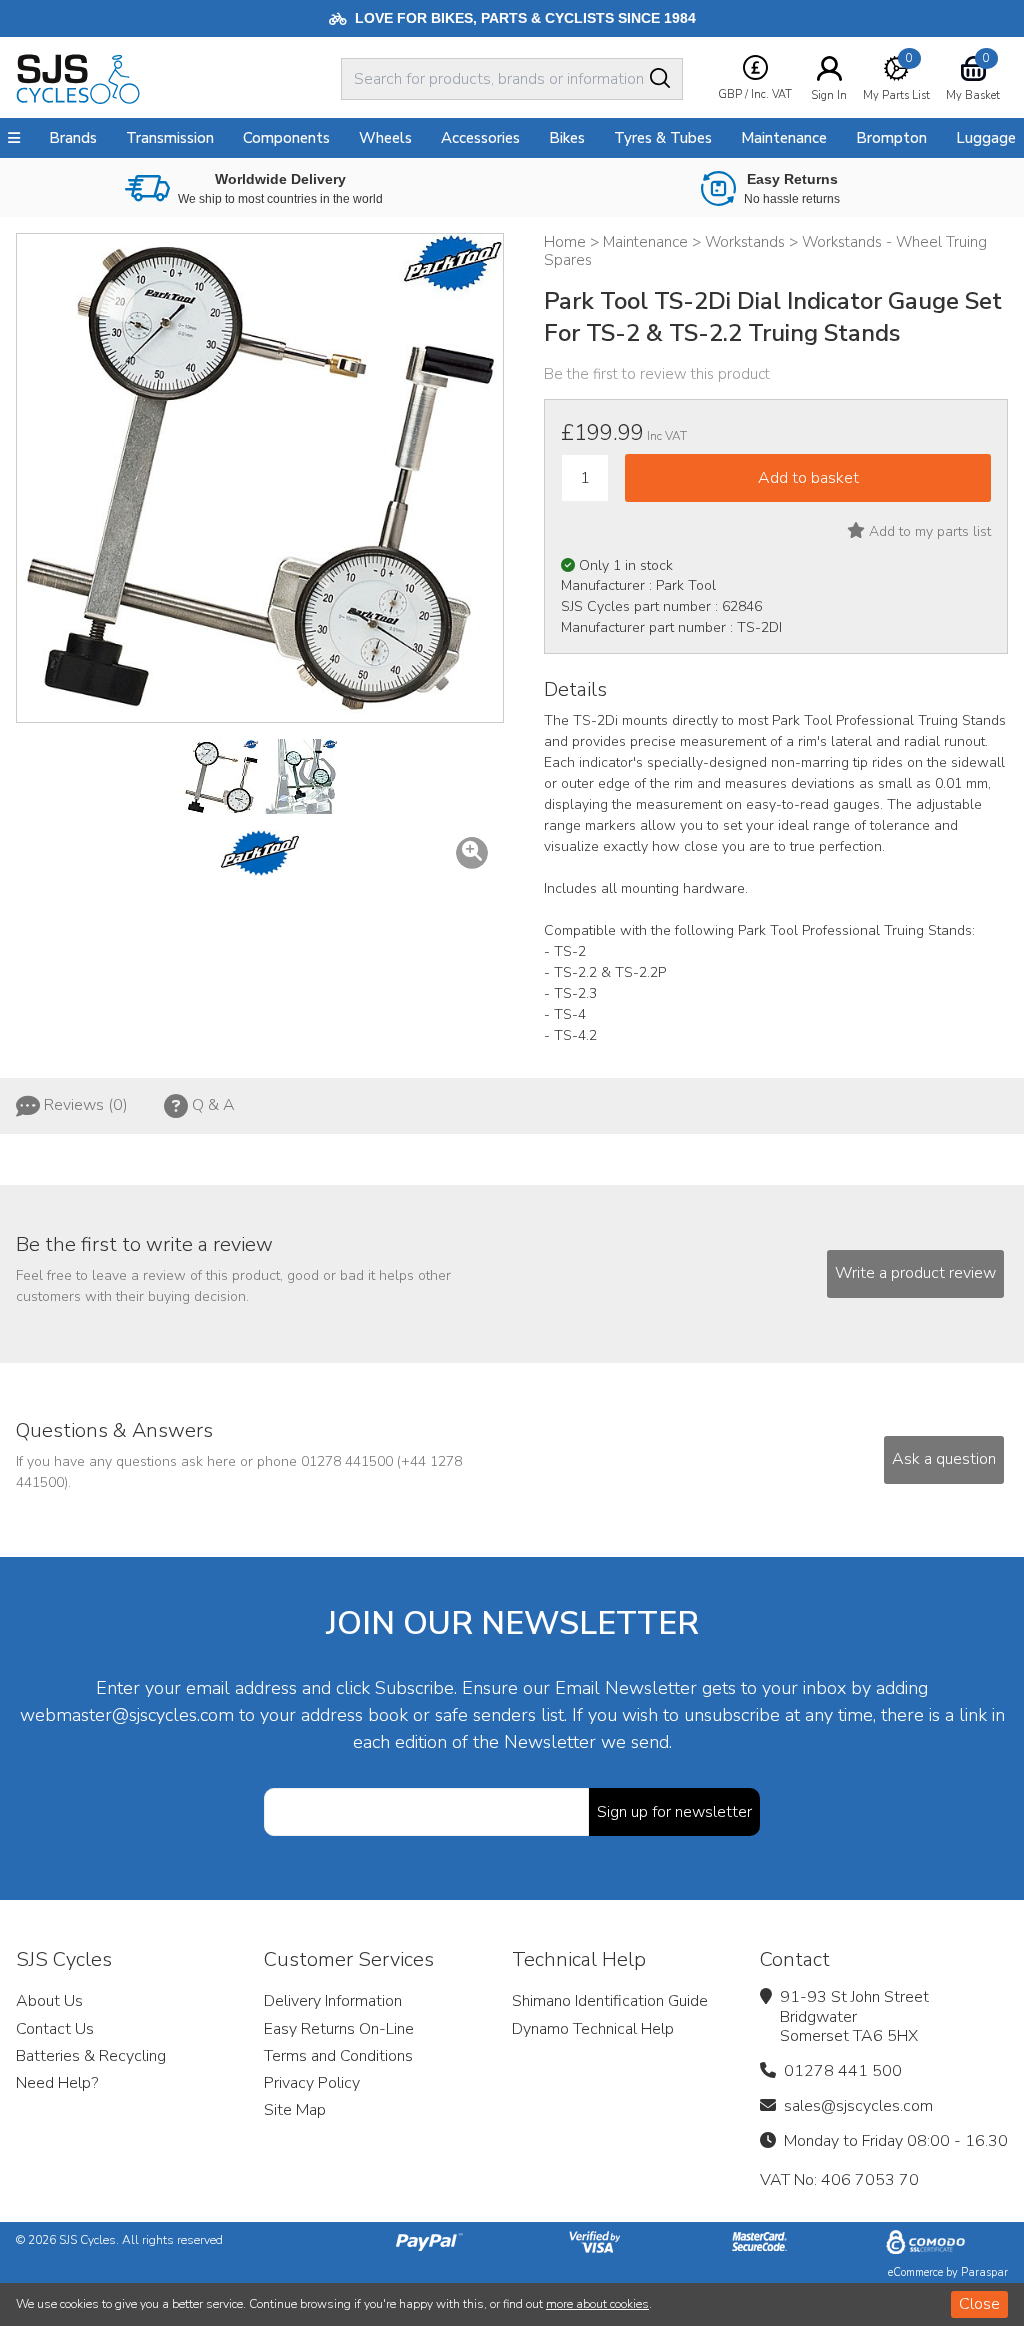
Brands (73, 138)
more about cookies (597, 2304)
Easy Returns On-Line (339, 2029)
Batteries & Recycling (91, 2056)
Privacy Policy (312, 2083)
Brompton (891, 138)
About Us (49, 2001)
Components (286, 138)
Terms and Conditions (338, 2056)
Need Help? (57, 2083)
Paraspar (984, 2272)
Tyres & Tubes (663, 138)
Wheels (385, 138)
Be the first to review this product (657, 374)
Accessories (480, 138)
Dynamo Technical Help (593, 2029)
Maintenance (784, 138)
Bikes (567, 138)
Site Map (295, 2110)
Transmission (170, 138)
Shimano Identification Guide (610, 2001)
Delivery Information (333, 2001)
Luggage (986, 138)
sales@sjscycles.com (858, 2106)
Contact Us (55, 2029)
